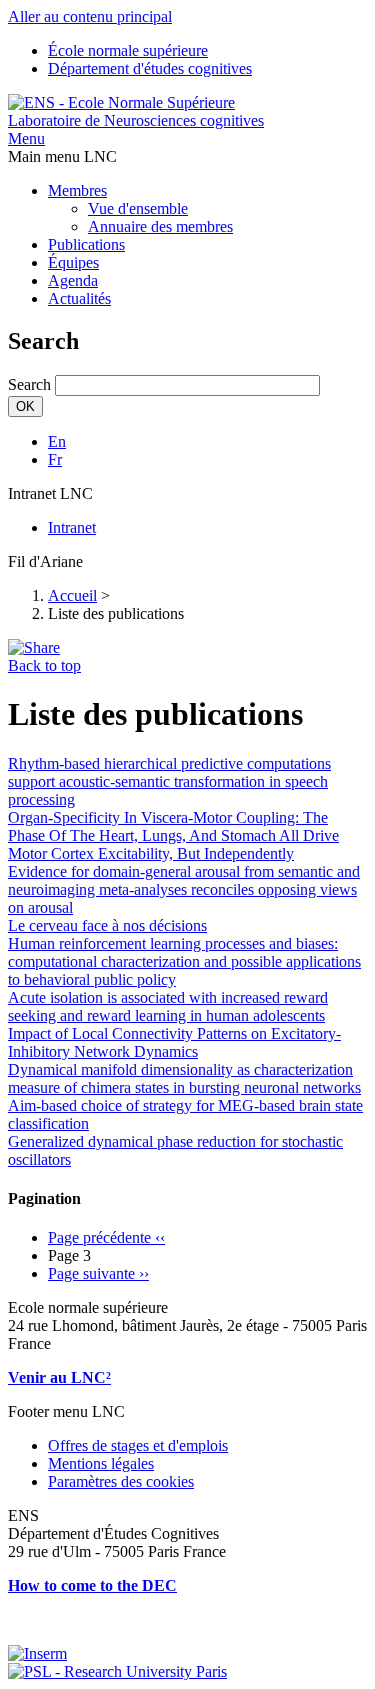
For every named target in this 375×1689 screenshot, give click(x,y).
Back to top (44, 665)
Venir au (39, 1377)
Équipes (73, 262)
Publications (86, 244)
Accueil (72, 595)
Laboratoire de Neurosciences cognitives (136, 120)
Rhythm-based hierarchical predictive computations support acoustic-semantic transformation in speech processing (169, 781)
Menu (26, 138)
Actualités (79, 298)
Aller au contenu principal (90, 16)
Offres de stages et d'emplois (138, 1445)
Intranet (72, 527)
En (57, 441)
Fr (55, 459)
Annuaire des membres (160, 226)
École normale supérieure (128, 50)
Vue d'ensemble (138, 208)
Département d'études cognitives (150, 68)
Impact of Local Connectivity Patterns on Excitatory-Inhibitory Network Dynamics (174, 1042)
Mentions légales (101, 1463)
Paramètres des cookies (121, 1481)
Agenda (73, 280)
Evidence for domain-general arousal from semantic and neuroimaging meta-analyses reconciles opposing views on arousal (184, 889)
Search (29, 384)
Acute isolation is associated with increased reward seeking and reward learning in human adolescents (168, 1006)
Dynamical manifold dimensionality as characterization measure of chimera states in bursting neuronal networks (184, 1078)
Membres (77, 190)
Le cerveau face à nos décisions (107, 925)
